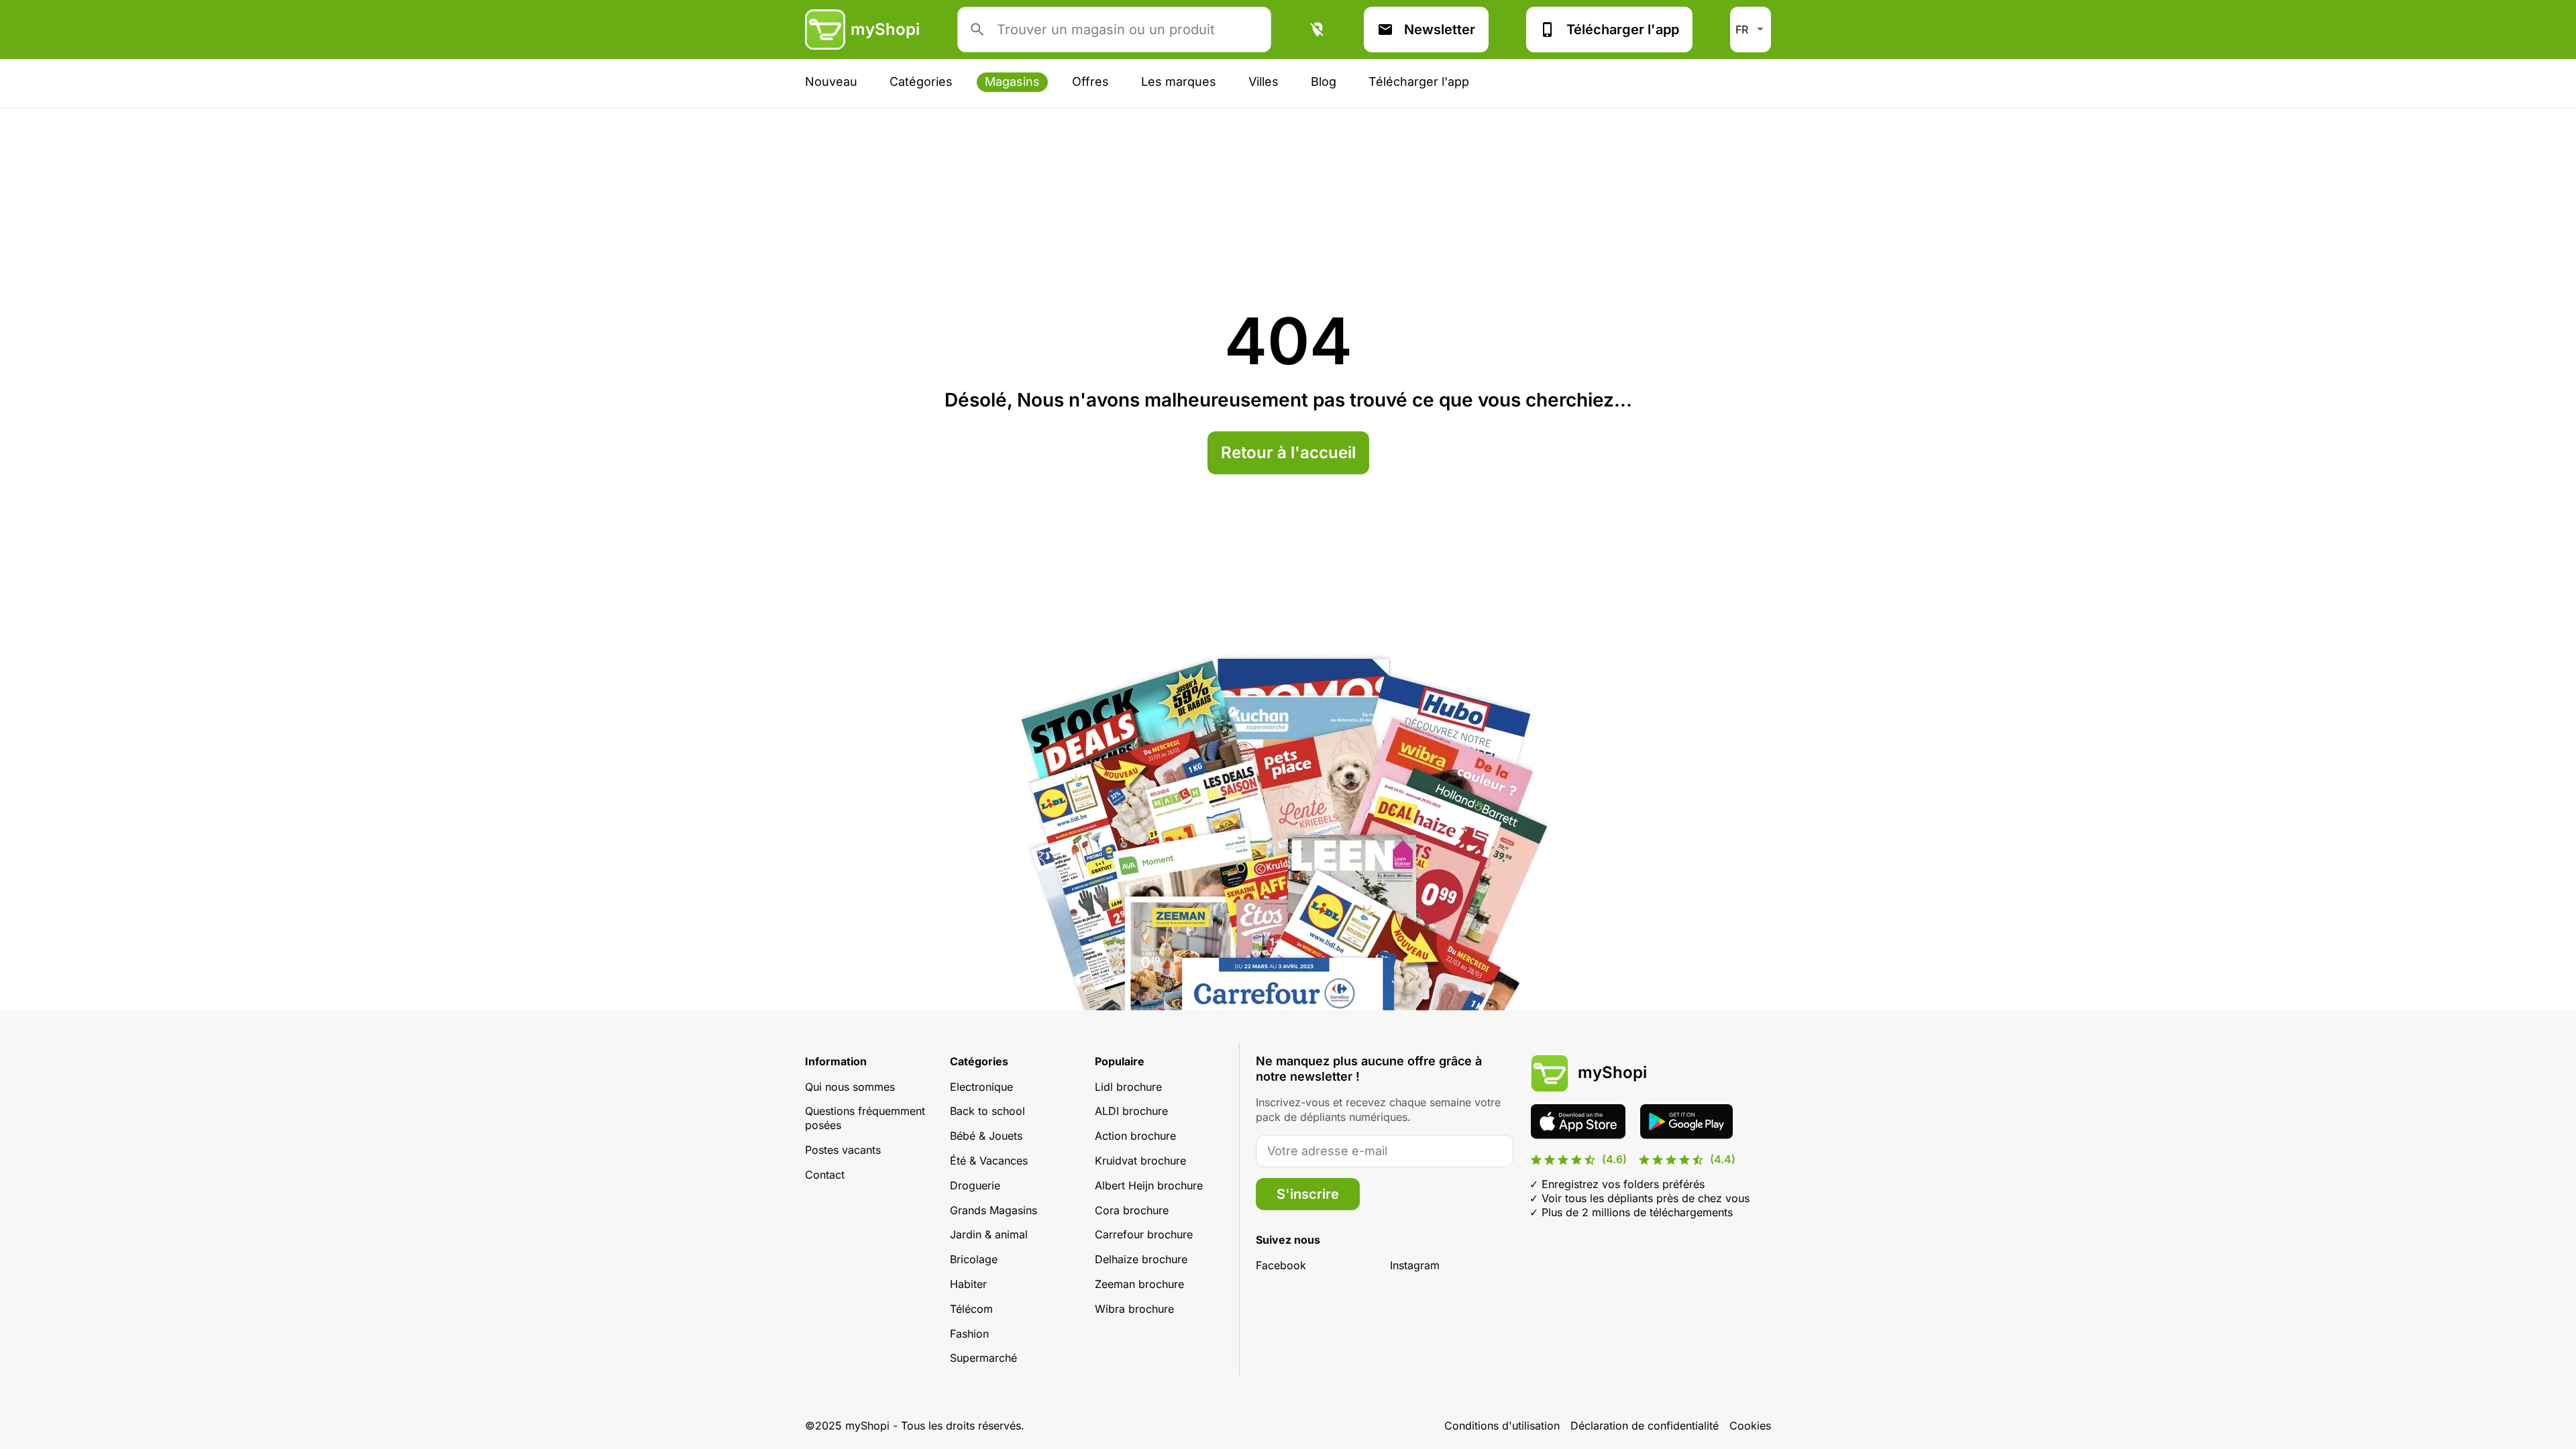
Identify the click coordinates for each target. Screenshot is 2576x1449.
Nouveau (831, 82)
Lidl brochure (1128, 1087)
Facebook (1281, 1265)
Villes (1264, 82)
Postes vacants (843, 1150)
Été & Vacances (989, 1161)
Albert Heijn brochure (1149, 1185)
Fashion (969, 1334)
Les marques (1179, 82)
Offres (1090, 82)
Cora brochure (1132, 1210)
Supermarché (983, 1358)
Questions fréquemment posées (865, 1118)
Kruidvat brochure (1140, 1161)
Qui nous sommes (850, 1087)
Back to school (987, 1111)
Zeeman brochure (1139, 1284)
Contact (825, 1175)
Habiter (968, 1284)
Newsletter (1440, 30)
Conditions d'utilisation (1502, 1426)
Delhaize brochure (1141, 1259)
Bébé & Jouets (986, 1136)
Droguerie (975, 1185)
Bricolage (974, 1259)
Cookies (1750, 1426)
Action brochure (1135, 1136)
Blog (1324, 82)
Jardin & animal (989, 1234)
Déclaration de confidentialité (1645, 1426)
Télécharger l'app (1623, 30)
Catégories (921, 82)
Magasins (1012, 82)
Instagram (1415, 1265)
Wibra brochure (1134, 1309)
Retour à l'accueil (1288, 452)
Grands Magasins (994, 1210)
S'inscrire (1308, 1194)
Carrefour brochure (1144, 1234)
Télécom (971, 1309)
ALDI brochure (1131, 1111)
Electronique (981, 1087)
